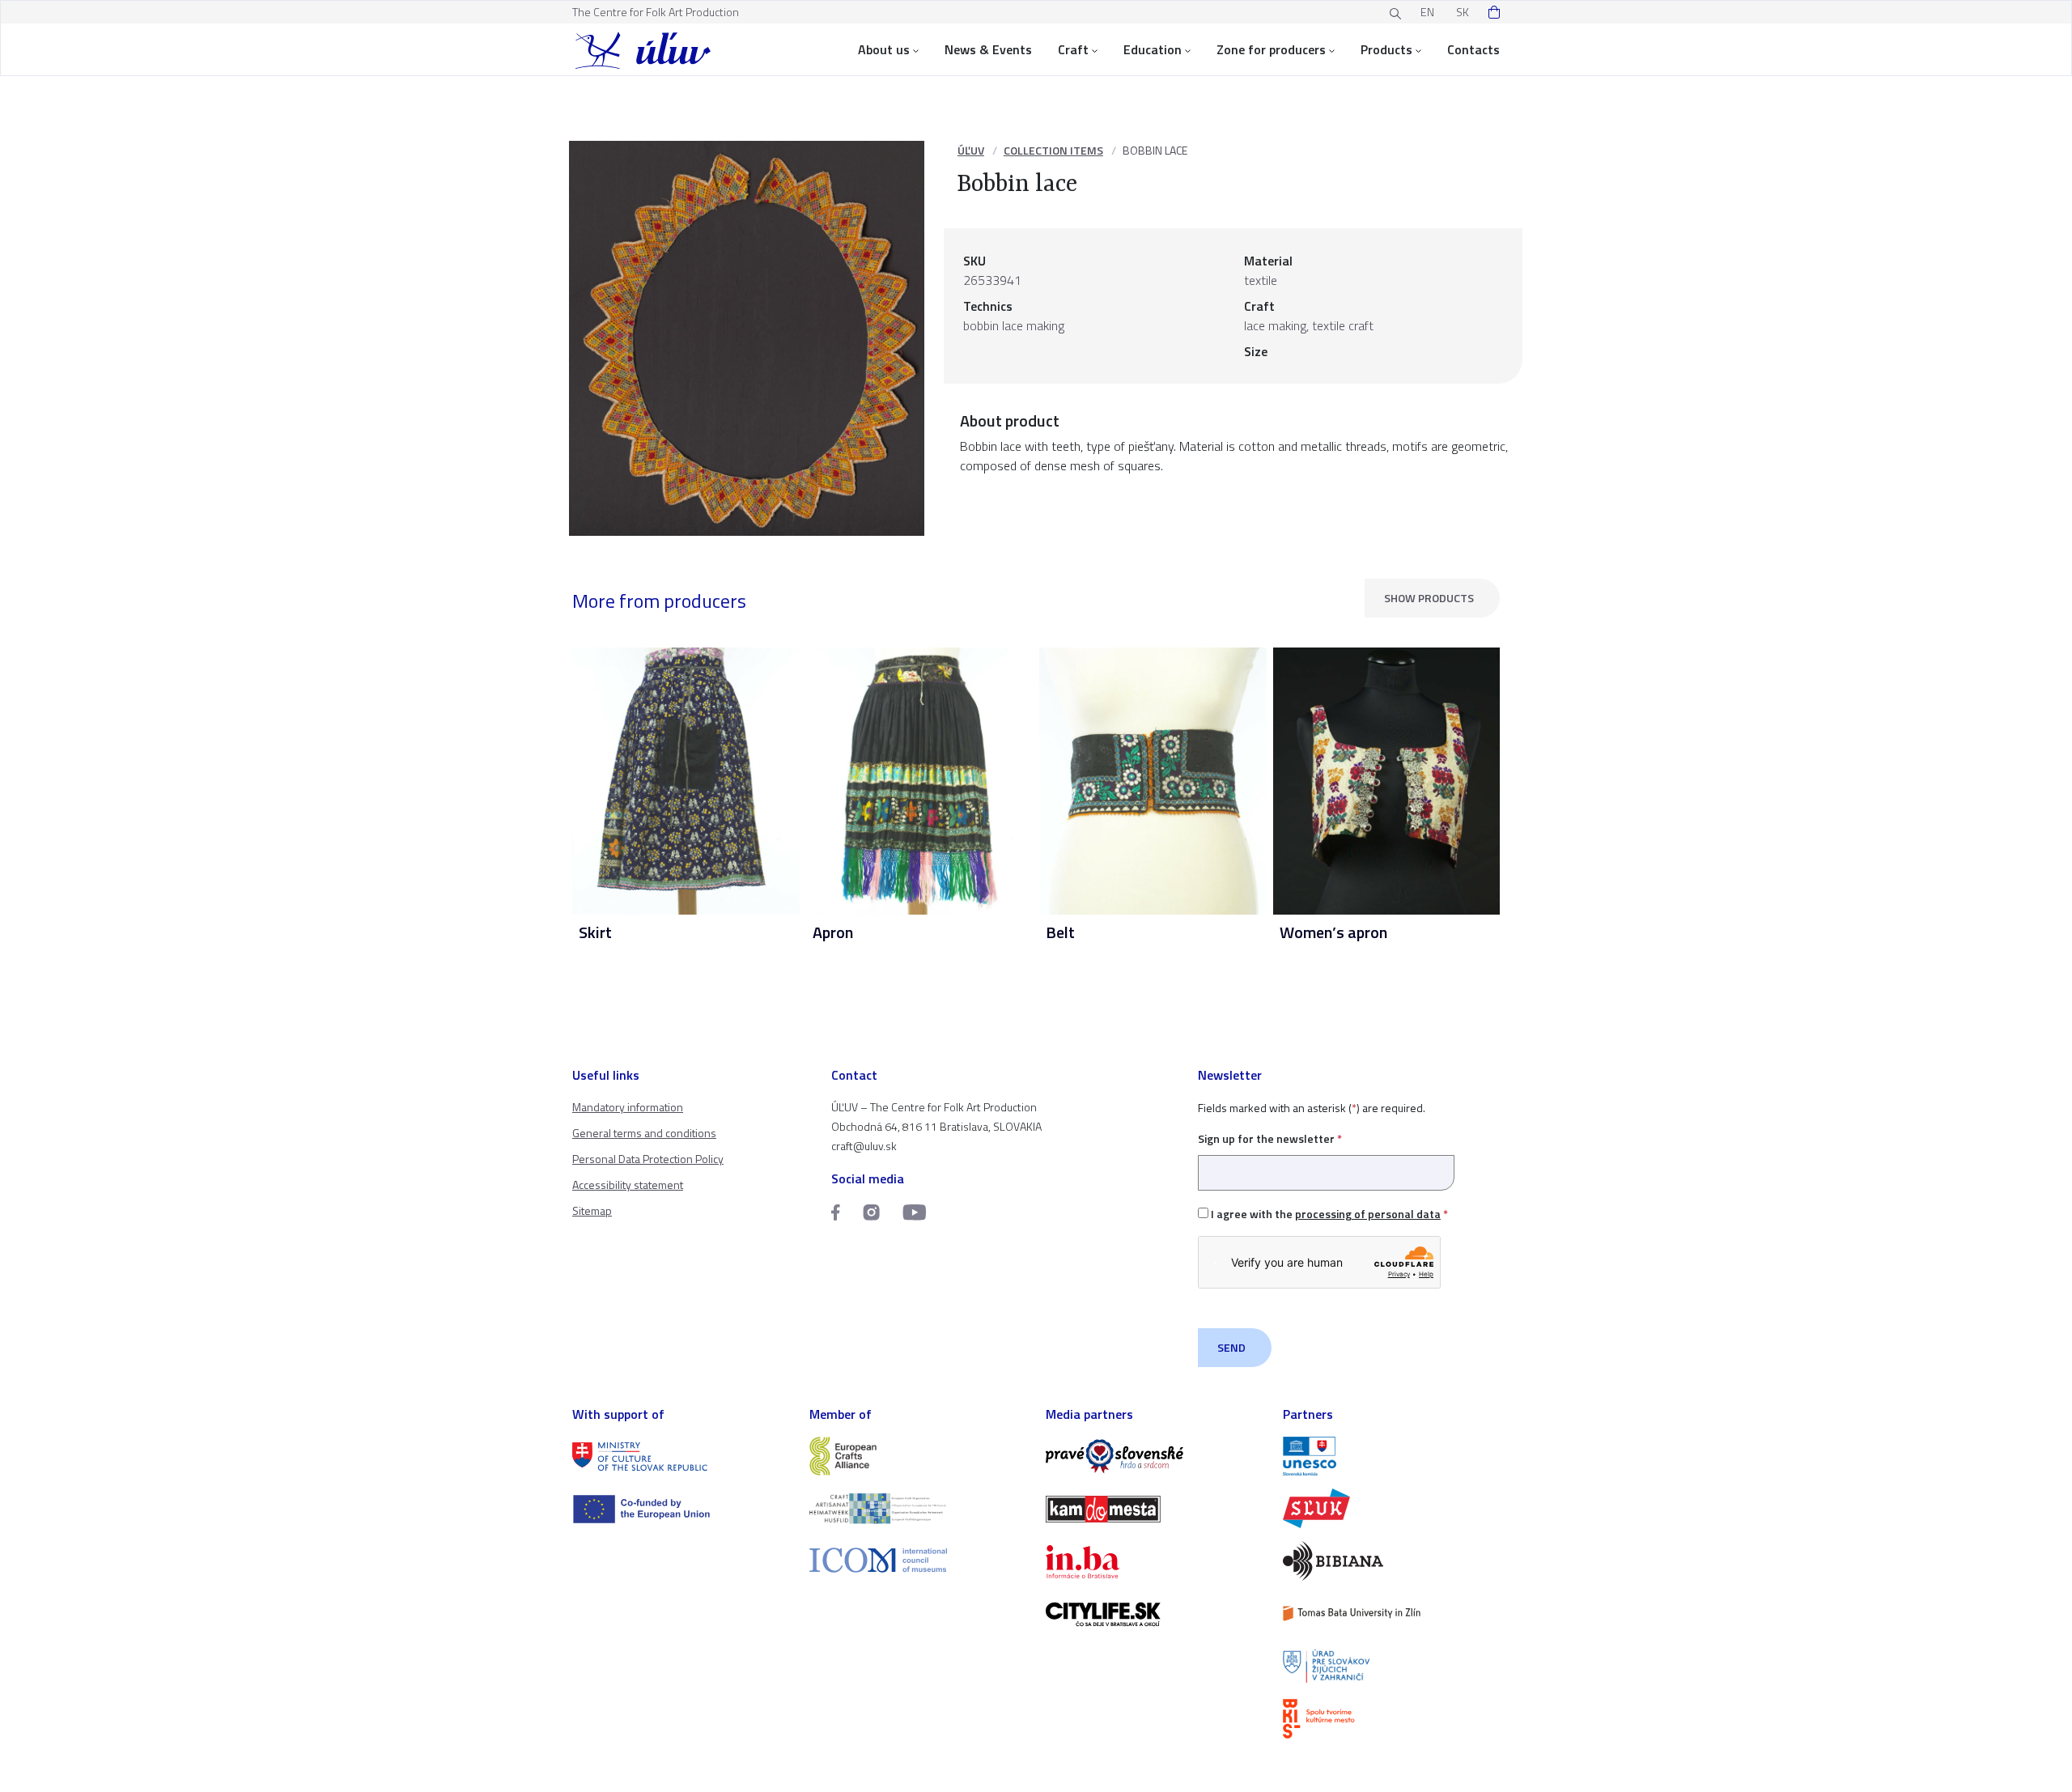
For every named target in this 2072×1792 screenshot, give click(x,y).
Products (1386, 49)
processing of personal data (1368, 1214)
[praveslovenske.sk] (1155, 1457)
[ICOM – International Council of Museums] (918, 1560)
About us (884, 49)
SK (1463, 12)
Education (1153, 49)
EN (1427, 12)
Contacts (1473, 49)
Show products (1429, 598)
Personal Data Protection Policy (648, 1159)
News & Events (988, 49)
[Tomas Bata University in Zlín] (1392, 1614)
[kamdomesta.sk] (1155, 1509)
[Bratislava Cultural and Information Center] (1392, 1719)
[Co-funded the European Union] (681, 1509)
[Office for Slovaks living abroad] (1392, 1666)
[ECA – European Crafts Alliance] (918, 1457)
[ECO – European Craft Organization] (918, 1508)
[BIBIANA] (1392, 1561)
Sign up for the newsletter (1270, 1138)
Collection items (1053, 150)
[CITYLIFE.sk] (1155, 1614)
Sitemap (592, 1210)
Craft (1073, 49)
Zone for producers (1271, 49)
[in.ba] (1155, 1562)
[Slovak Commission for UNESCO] (1392, 1457)
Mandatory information (628, 1107)
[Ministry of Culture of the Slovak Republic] (681, 1457)
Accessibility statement (628, 1185)
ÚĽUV (971, 150)
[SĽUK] (1392, 1508)
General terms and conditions (644, 1133)
